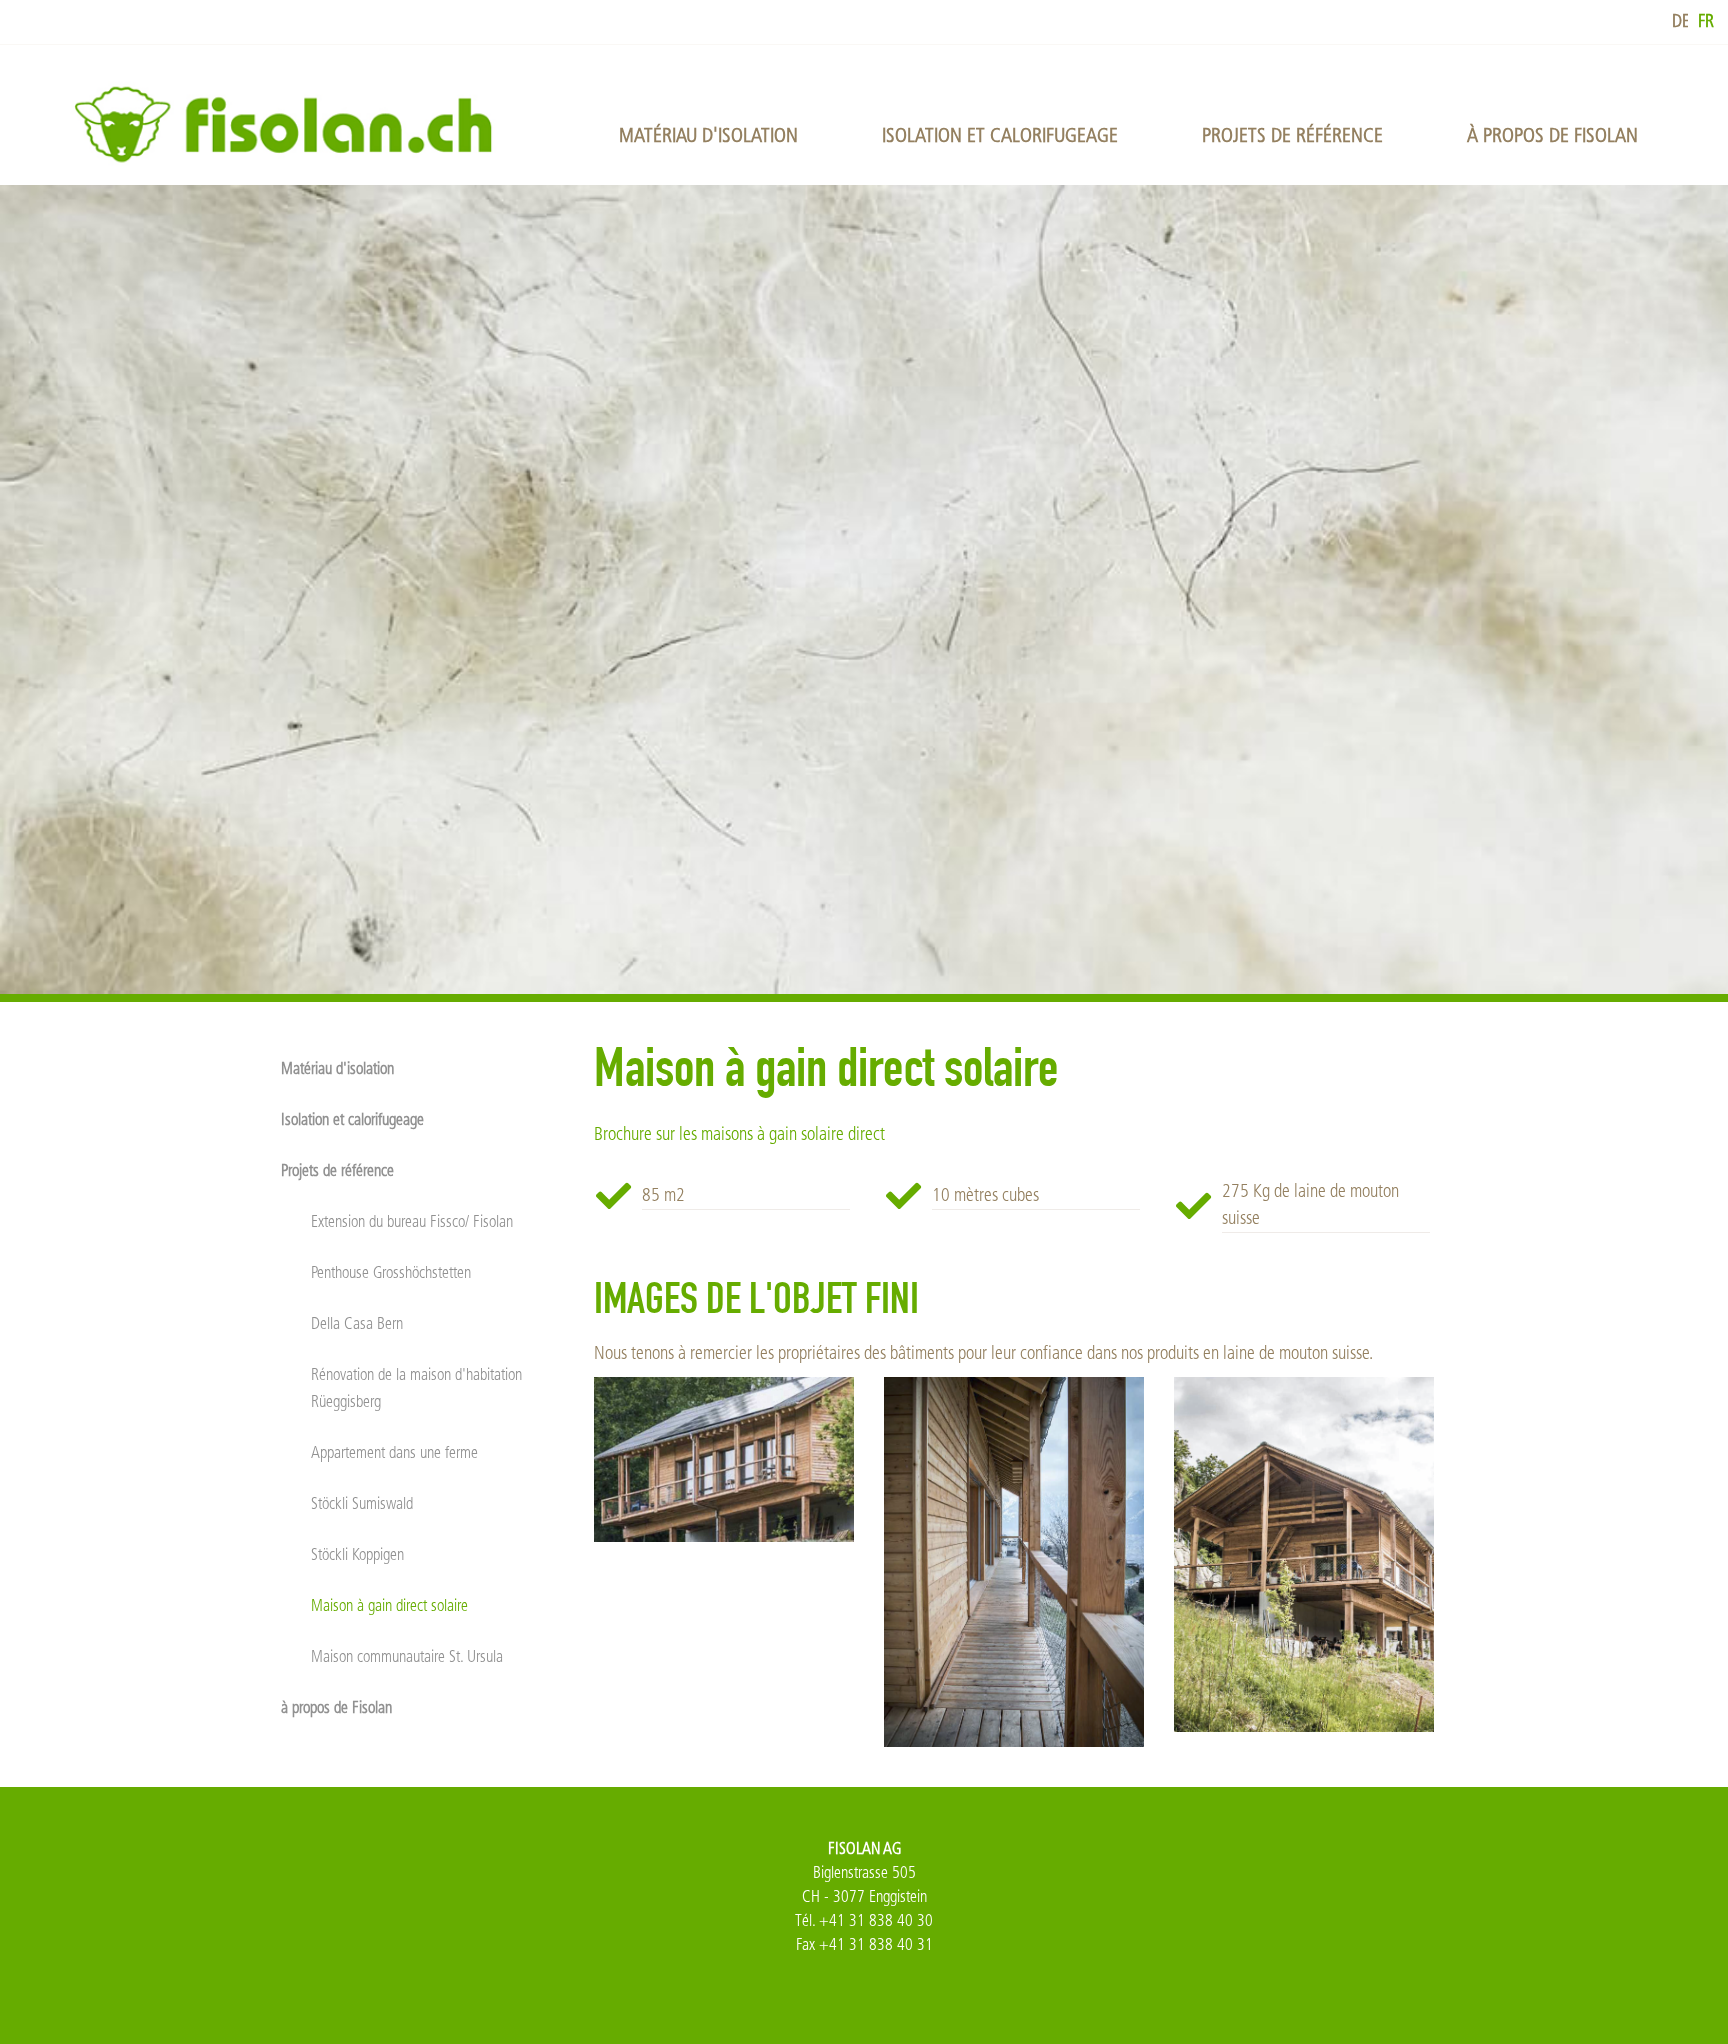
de (1681, 21)
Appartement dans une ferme (394, 1452)
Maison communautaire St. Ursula (407, 1656)
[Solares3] (1014, 1562)
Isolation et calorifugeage (1000, 135)
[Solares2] (724, 1460)
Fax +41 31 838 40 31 (864, 1944)
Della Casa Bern (357, 1323)
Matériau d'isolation (708, 135)
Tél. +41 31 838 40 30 (864, 1920)
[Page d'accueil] (291, 123)
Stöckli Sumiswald (362, 1503)
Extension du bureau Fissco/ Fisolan (412, 1221)
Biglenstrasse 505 (864, 1872)
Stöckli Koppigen (357, 1554)
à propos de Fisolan (1552, 135)
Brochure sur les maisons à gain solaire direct (739, 1134)
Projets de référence (1292, 135)
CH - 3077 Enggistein (864, 1896)
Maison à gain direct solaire (389, 1605)
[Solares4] (1304, 1554)
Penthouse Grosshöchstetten (391, 1272)
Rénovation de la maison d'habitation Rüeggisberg (416, 1388)
